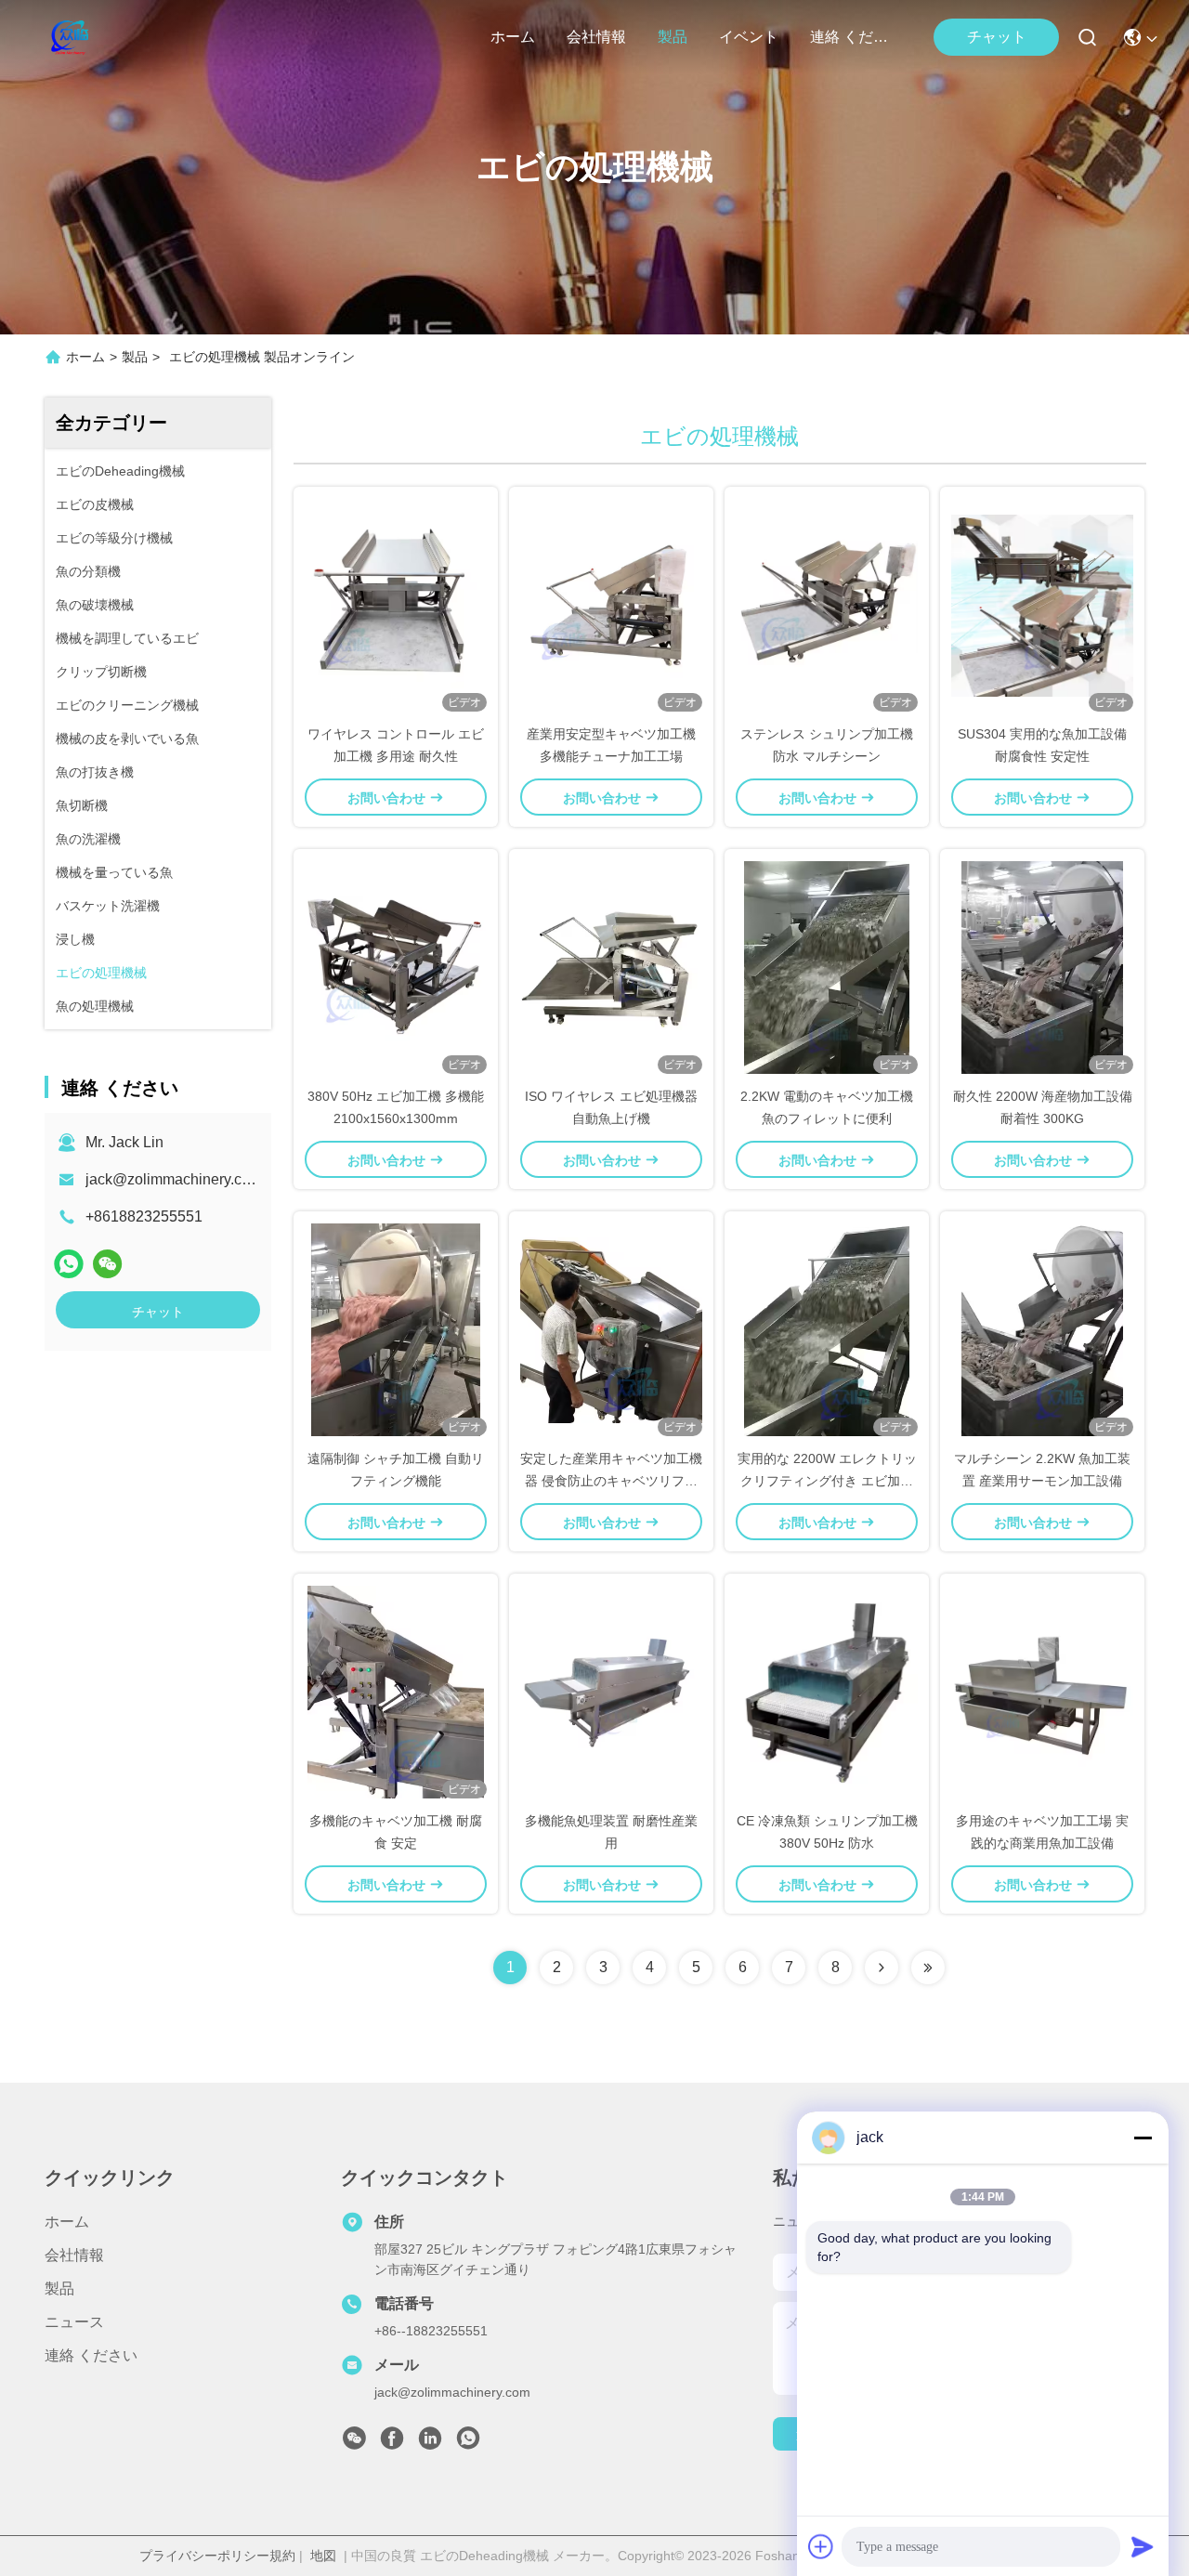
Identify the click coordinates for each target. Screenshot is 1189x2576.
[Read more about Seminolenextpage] (882, 1968)
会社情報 (596, 37)
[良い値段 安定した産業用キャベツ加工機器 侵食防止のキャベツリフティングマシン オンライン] (611, 1329)
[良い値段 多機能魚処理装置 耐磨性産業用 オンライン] (611, 1692)
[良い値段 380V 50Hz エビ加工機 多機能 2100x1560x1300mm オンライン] (396, 967)
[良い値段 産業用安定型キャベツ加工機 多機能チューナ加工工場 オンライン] (611, 605)
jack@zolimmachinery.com (174, 1179)
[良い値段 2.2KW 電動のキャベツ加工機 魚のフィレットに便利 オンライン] (827, 967)
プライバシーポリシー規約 (217, 2556)
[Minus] (1143, 2138)
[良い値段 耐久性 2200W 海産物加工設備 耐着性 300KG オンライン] (1042, 967)
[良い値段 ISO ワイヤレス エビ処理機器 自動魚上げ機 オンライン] (611, 967)
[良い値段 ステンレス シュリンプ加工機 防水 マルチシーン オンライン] (827, 605)
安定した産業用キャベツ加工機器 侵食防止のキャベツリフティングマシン (611, 1481)
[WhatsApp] (69, 1264)
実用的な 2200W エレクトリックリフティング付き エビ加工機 (827, 1481)
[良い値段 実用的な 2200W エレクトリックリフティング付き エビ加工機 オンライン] (827, 1329)
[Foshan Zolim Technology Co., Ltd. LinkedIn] (430, 2443)
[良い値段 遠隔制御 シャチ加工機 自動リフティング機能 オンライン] (396, 1329)
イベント (749, 37)
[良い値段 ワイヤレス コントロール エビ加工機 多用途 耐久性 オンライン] (396, 605)
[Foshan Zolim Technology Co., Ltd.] (68, 37)
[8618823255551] (468, 2443)
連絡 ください (855, 37)
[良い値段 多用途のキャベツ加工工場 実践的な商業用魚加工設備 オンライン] (1042, 1692)
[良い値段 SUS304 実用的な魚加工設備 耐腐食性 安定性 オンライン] (1042, 605)
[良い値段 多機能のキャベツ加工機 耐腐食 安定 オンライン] (396, 1692)
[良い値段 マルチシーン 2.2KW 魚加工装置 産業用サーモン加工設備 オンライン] (1042, 1329)
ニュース (74, 2322)
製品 (673, 37)
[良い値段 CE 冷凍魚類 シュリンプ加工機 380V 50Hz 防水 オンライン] (827, 1692)
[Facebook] (392, 2443)
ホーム (513, 37)
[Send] (1143, 2546)
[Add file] (821, 2546)
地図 (323, 2556)
